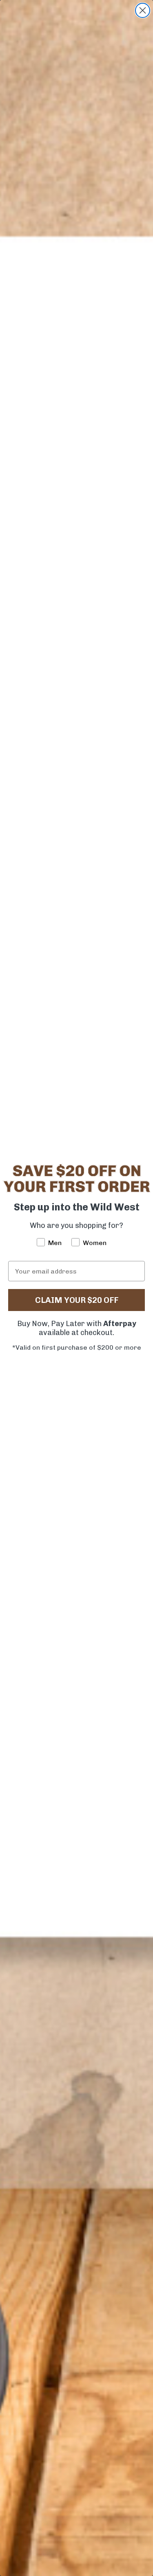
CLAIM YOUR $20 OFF (77, 1300)
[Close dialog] (143, 10)
